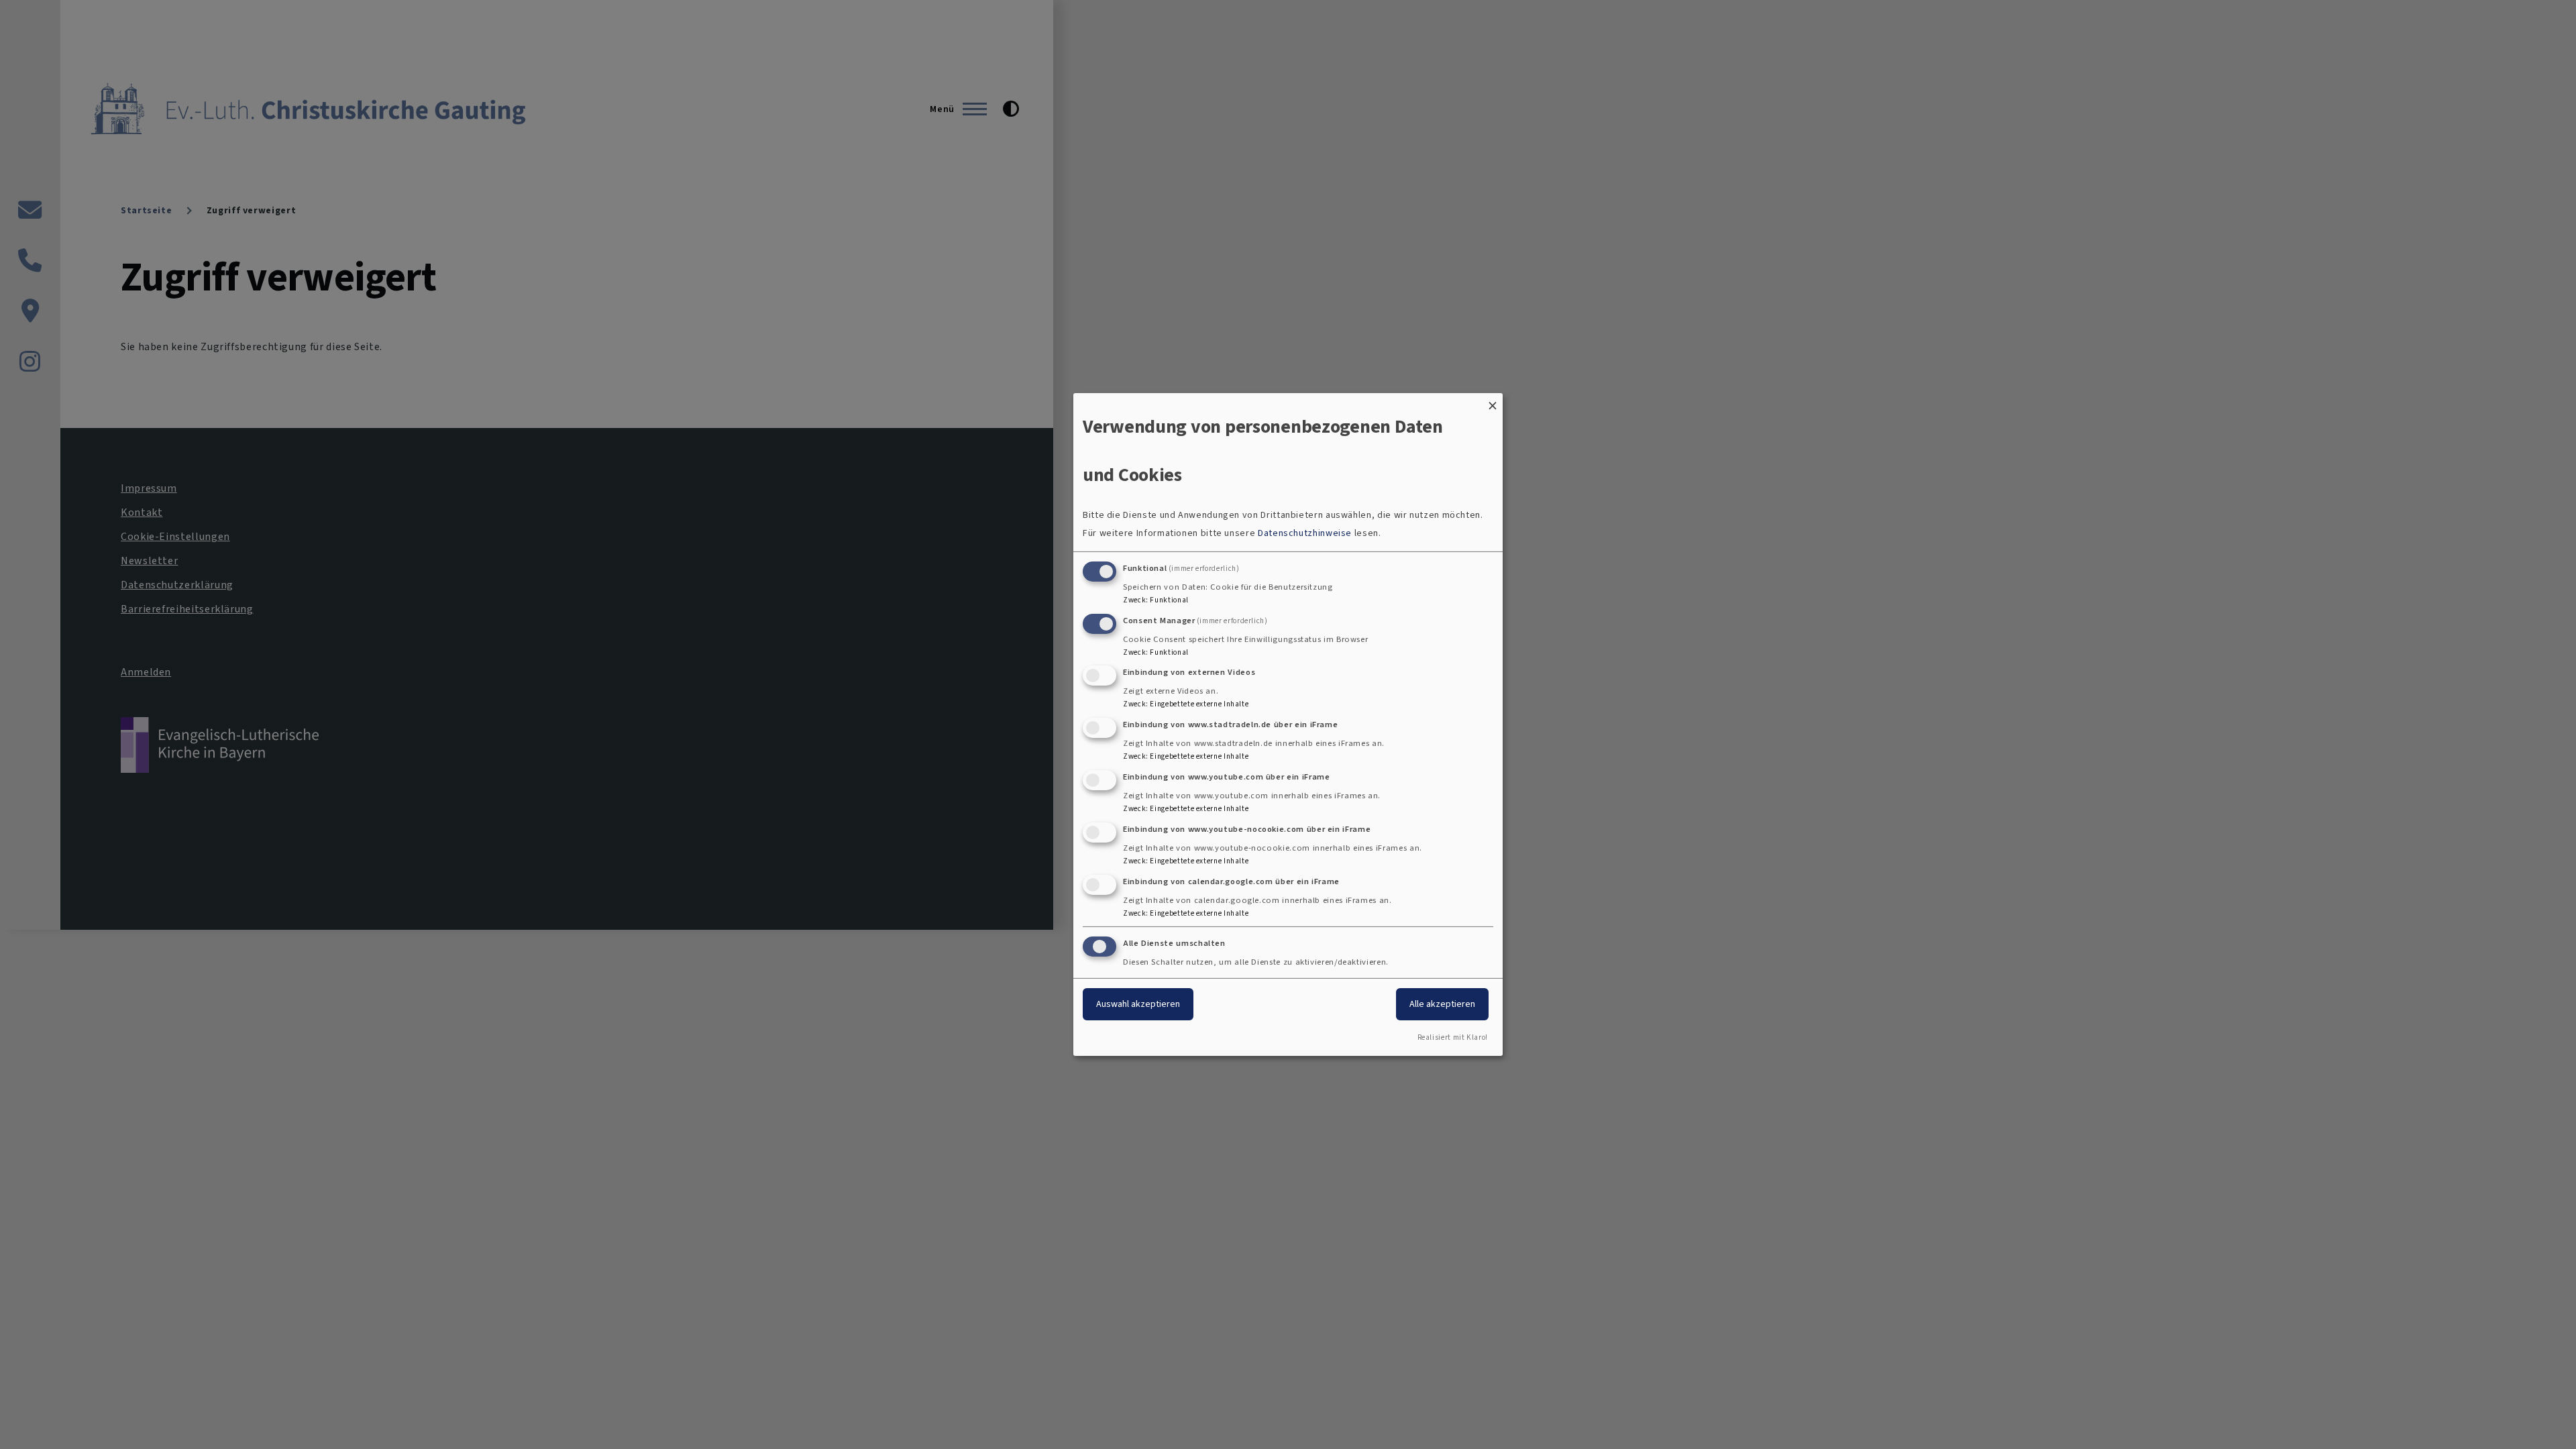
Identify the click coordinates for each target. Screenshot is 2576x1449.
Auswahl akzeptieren (1138, 1004)
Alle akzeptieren (1442, 1004)
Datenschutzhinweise (1305, 533)
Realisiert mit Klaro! (1453, 1037)
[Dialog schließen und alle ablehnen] (1493, 401)
